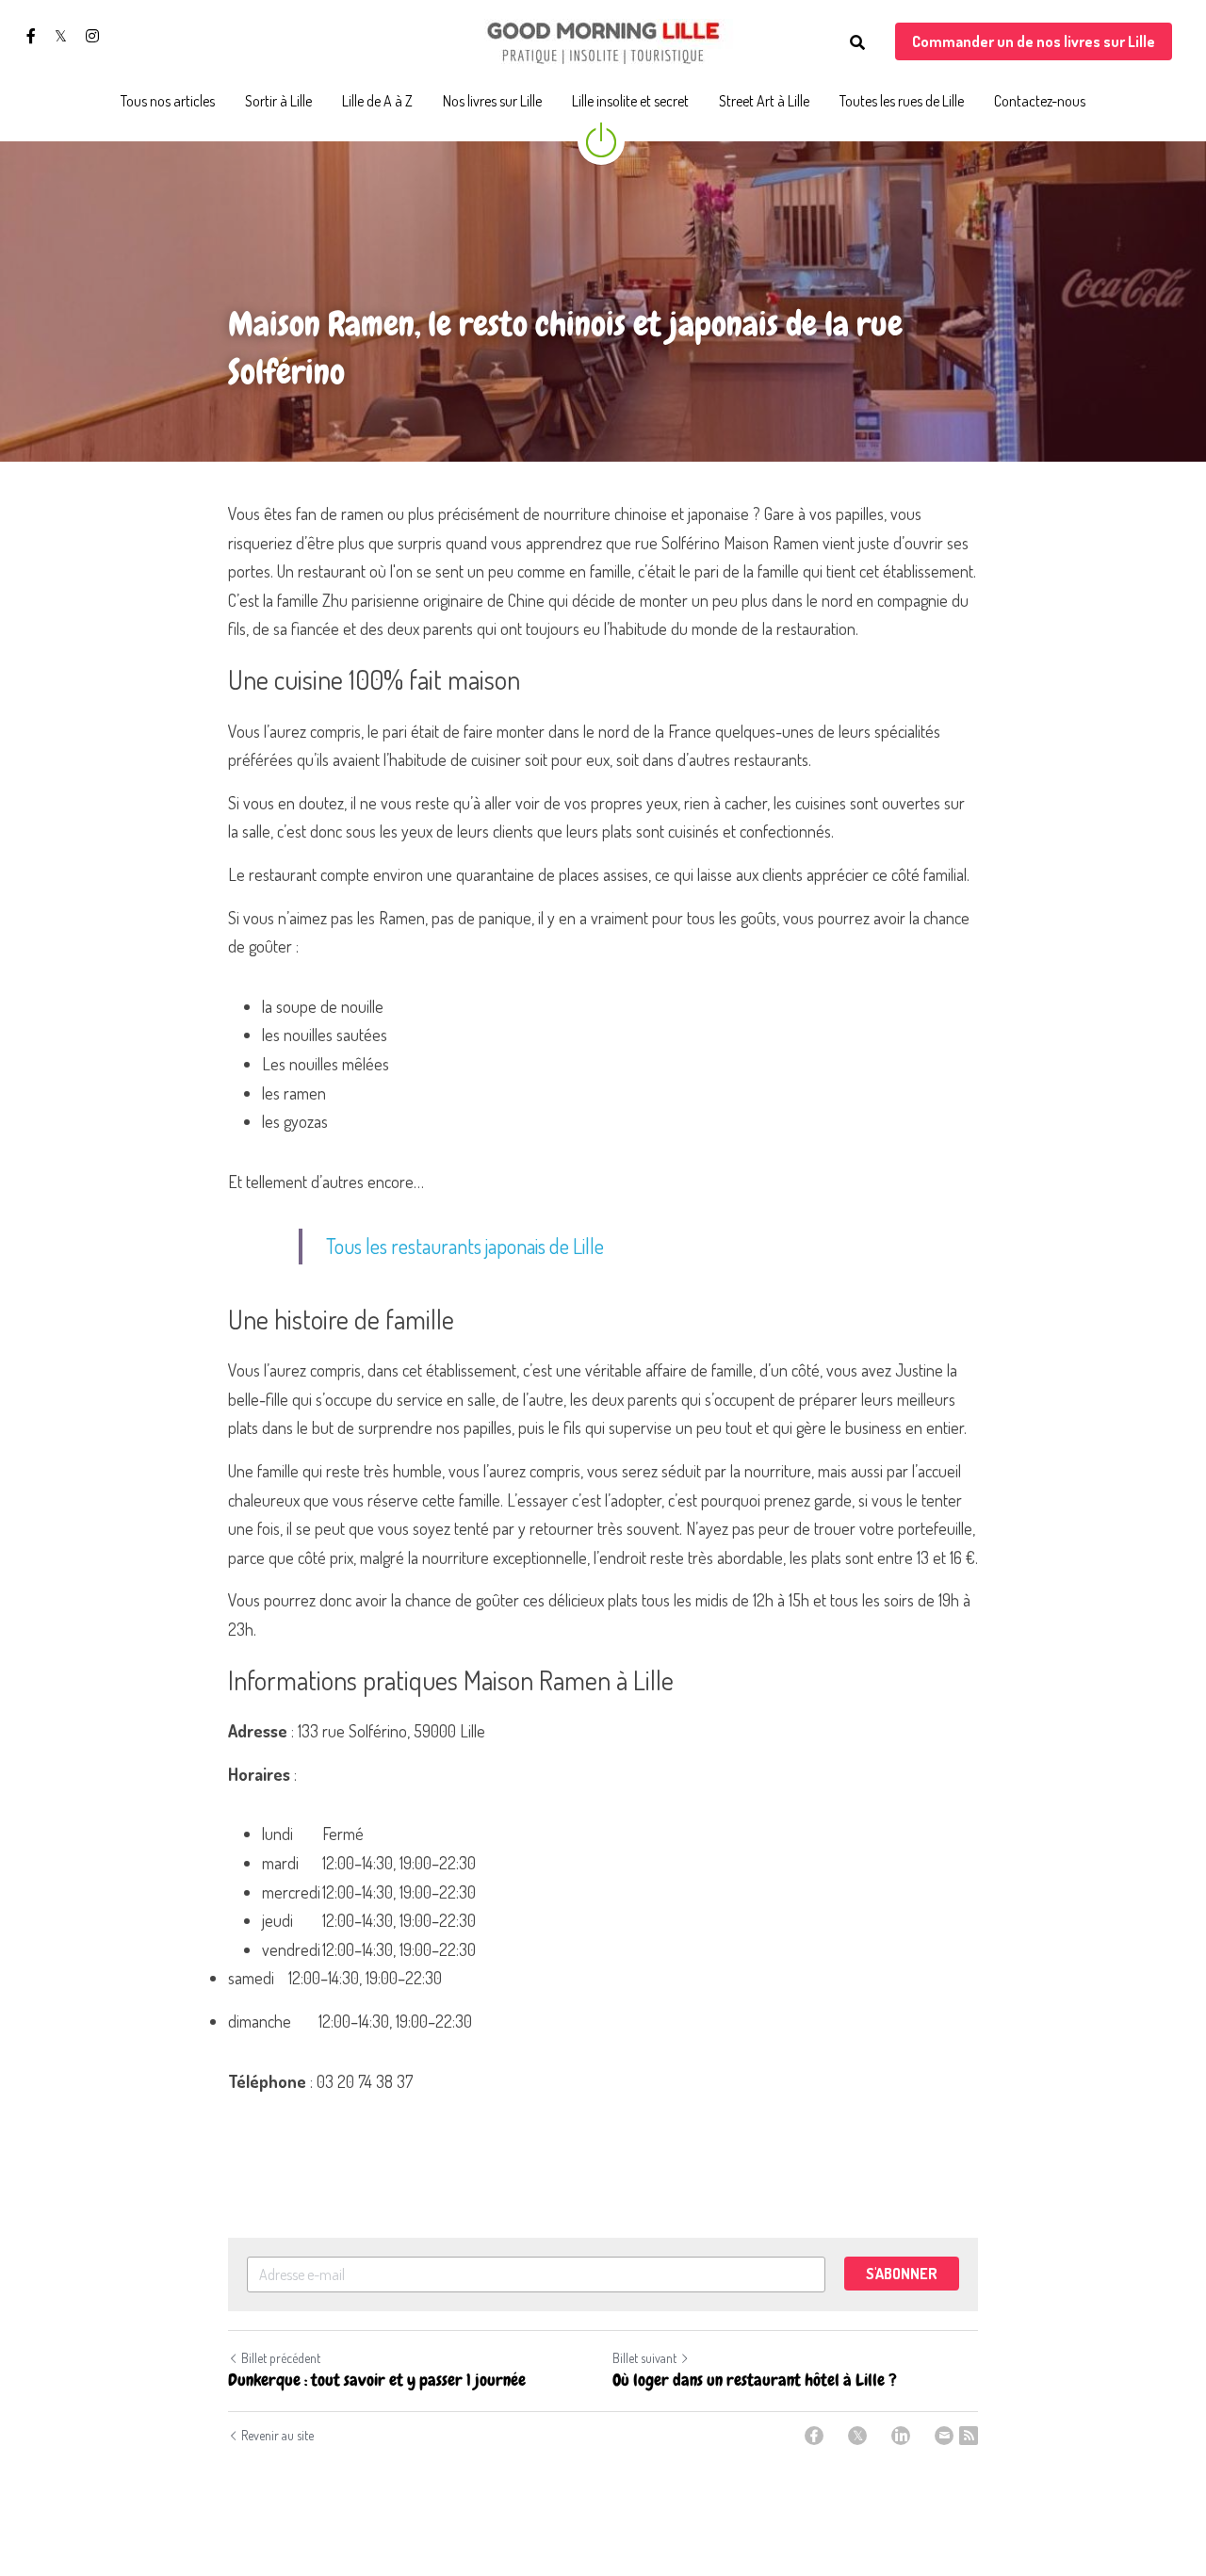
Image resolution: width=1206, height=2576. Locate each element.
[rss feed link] (969, 2436)
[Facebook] (814, 2436)
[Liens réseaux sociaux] (31, 36)
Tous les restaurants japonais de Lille (465, 1246)
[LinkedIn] (901, 2436)
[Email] (944, 2436)
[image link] (603, 41)
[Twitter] (857, 2436)
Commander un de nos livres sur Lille (1034, 41)
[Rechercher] (857, 42)
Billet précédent (281, 2358)
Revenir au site (277, 2435)
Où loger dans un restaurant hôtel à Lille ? (755, 2380)
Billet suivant (644, 2358)
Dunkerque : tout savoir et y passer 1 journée (377, 2380)
